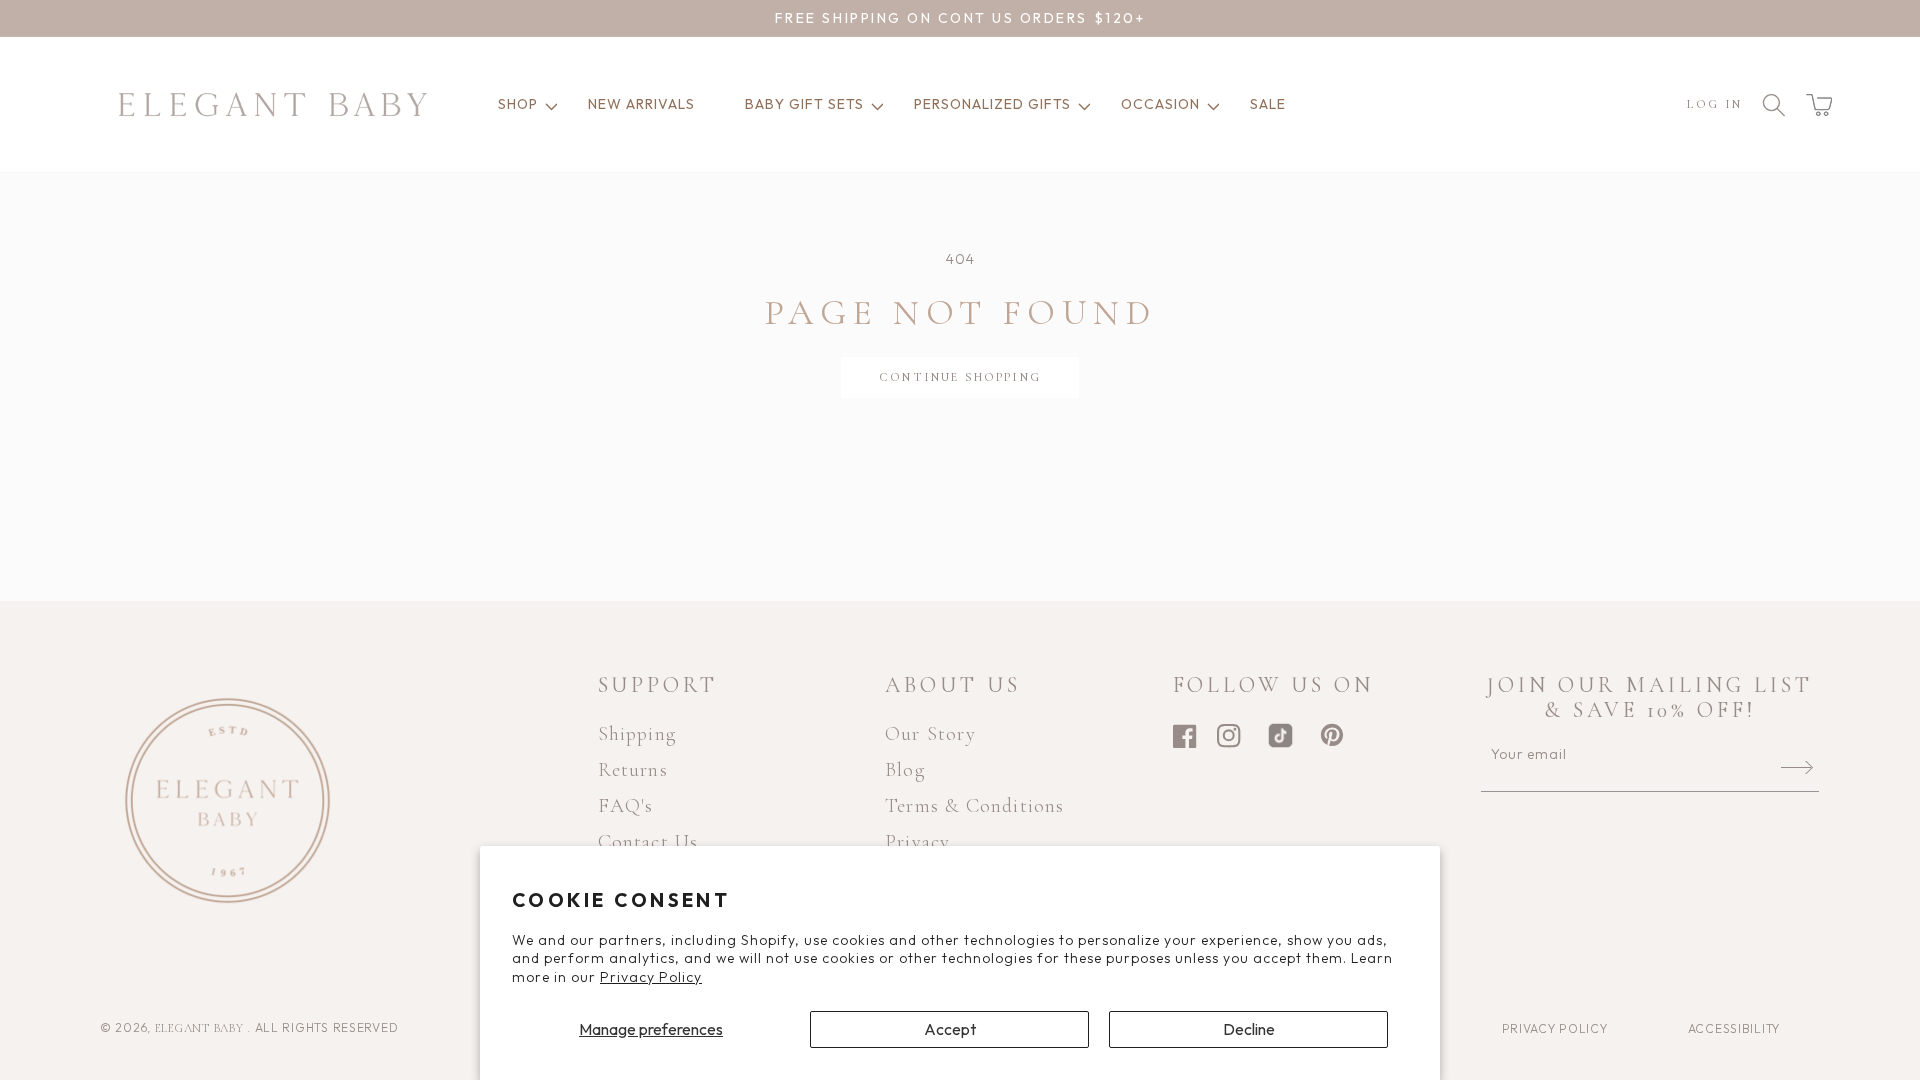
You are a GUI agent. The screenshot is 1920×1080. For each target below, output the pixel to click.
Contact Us (648, 842)
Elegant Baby (201, 1028)
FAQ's (626, 806)
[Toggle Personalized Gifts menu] (1081, 104)
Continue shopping (960, 377)
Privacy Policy (651, 977)
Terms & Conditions (975, 806)
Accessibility (1734, 1028)
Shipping (637, 734)
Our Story (930, 734)
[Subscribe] (1797, 767)
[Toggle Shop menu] (548, 104)
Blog (905, 770)
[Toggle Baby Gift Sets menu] (874, 104)
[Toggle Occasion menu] (1210, 104)
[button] (1819, 105)
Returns (633, 770)
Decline (1249, 1029)
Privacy (917, 842)
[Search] (1774, 105)
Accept (950, 1029)
